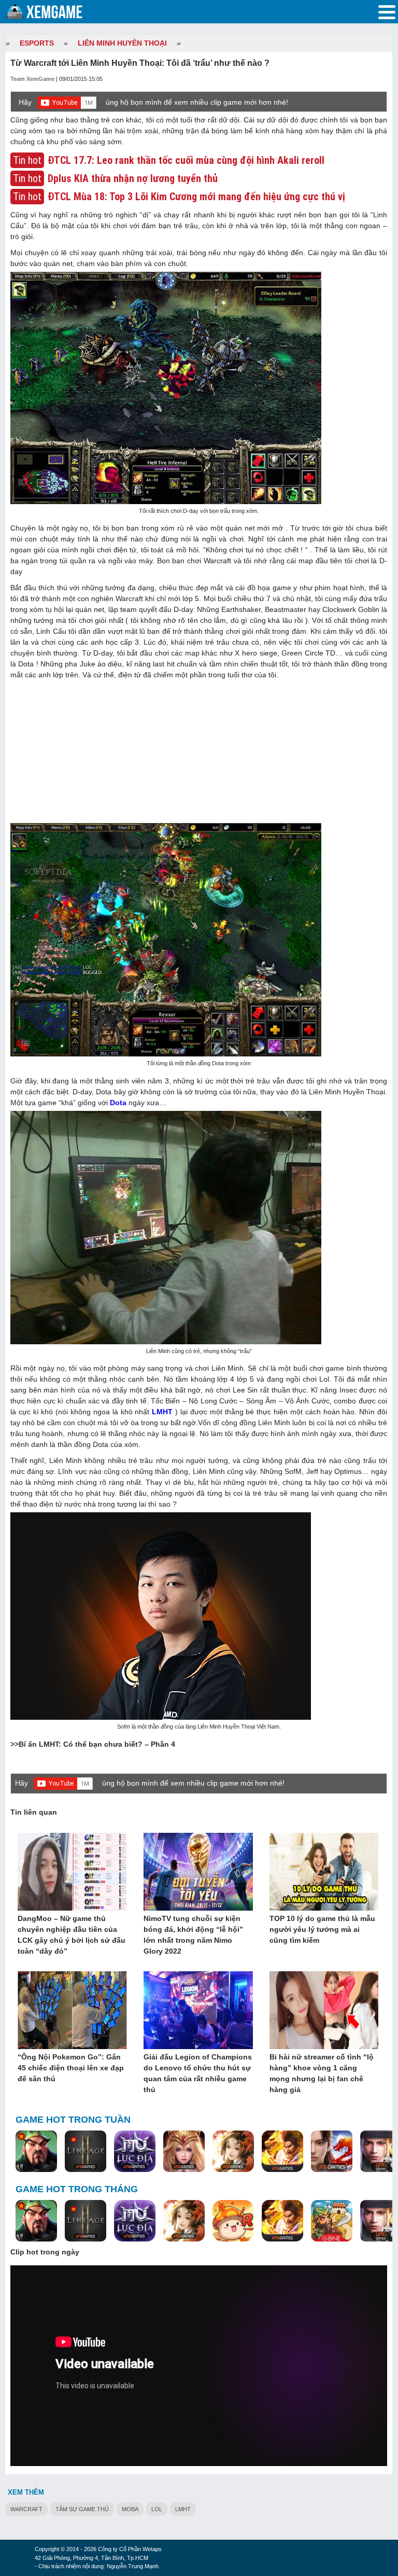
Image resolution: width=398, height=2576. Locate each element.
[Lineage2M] (86, 2152)
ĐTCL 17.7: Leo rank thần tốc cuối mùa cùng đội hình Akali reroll (186, 160)
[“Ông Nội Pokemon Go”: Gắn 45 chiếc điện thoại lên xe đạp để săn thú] (72, 2011)
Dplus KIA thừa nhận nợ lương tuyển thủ (133, 178)
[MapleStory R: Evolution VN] (233, 2221)
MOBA (130, 2509)
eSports (37, 43)
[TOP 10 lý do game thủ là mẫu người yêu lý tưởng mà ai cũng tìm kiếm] (324, 1872)
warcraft (26, 2509)
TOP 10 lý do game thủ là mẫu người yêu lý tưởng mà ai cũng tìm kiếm (322, 1929)
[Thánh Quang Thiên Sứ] (184, 2152)
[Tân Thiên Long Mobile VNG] (282, 2152)
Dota (118, 1103)
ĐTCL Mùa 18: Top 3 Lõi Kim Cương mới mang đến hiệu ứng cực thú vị (196, 197)
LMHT (162, 1412)
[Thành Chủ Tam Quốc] (332, 2221)
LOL (157, 2509)
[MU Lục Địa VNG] (135, 2152)
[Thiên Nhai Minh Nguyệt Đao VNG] (233, 2152)
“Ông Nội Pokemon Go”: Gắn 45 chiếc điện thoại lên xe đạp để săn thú (71, 2068)
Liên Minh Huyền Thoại (122, 43)
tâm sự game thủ (82, 2509)
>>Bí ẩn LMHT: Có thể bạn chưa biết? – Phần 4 (93, 1744)
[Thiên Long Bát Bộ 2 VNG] (332, 2152)
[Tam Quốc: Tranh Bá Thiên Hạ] (36, 2152)
